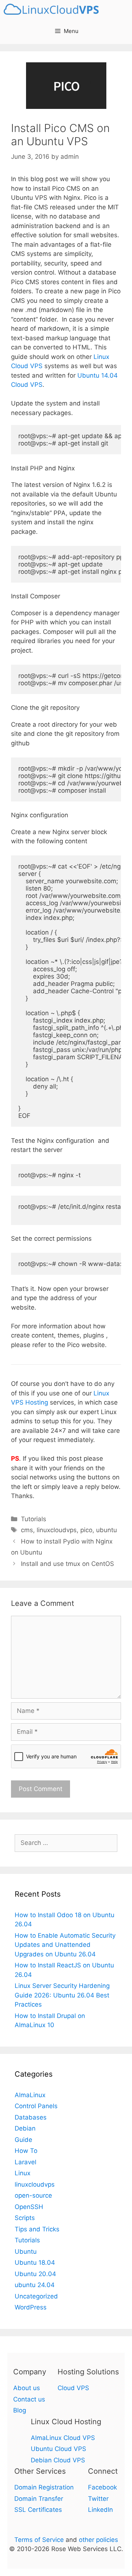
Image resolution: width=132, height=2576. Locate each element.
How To (26, 2151)
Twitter (98, 2499)
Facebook (102, 2487)
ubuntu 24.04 (35, 2285)
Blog (20, 2410)
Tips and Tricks (37, 2229)
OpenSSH (29, 2207)
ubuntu (107, 1530)
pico (86, 1530)
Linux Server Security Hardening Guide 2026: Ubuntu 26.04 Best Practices (62, 1995)
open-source (33, 2195)
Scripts (25, 2218)
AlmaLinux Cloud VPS (63, 2438)
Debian (25, 2128)
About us (27, 2388)
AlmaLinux (30, 2095)
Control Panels (36, 2106)
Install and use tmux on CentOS (67, 1564)
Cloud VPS (73, 2388)
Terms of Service (39, 2540)
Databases (31, 2117)
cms (27, 1530)
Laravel (25, 2162)
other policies (98, 2540)
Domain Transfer (39, 2499)
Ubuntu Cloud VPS (58, 2449)
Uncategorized (36, 2296)
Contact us (29, 2399)
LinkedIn (100, 2510)
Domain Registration (44, 2487)
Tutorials (34, 1519)
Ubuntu (26, 2252)
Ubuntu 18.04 (35, 2263)
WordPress (31, 2307)
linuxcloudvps (57, 1530)
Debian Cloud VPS (58, 2460)
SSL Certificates (38, 2510)
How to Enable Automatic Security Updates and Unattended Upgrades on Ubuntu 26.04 (65, 1945)
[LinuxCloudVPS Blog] (53, 9)
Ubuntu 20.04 (35, 2274)
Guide (23, 2140)
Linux (23, 2173)
